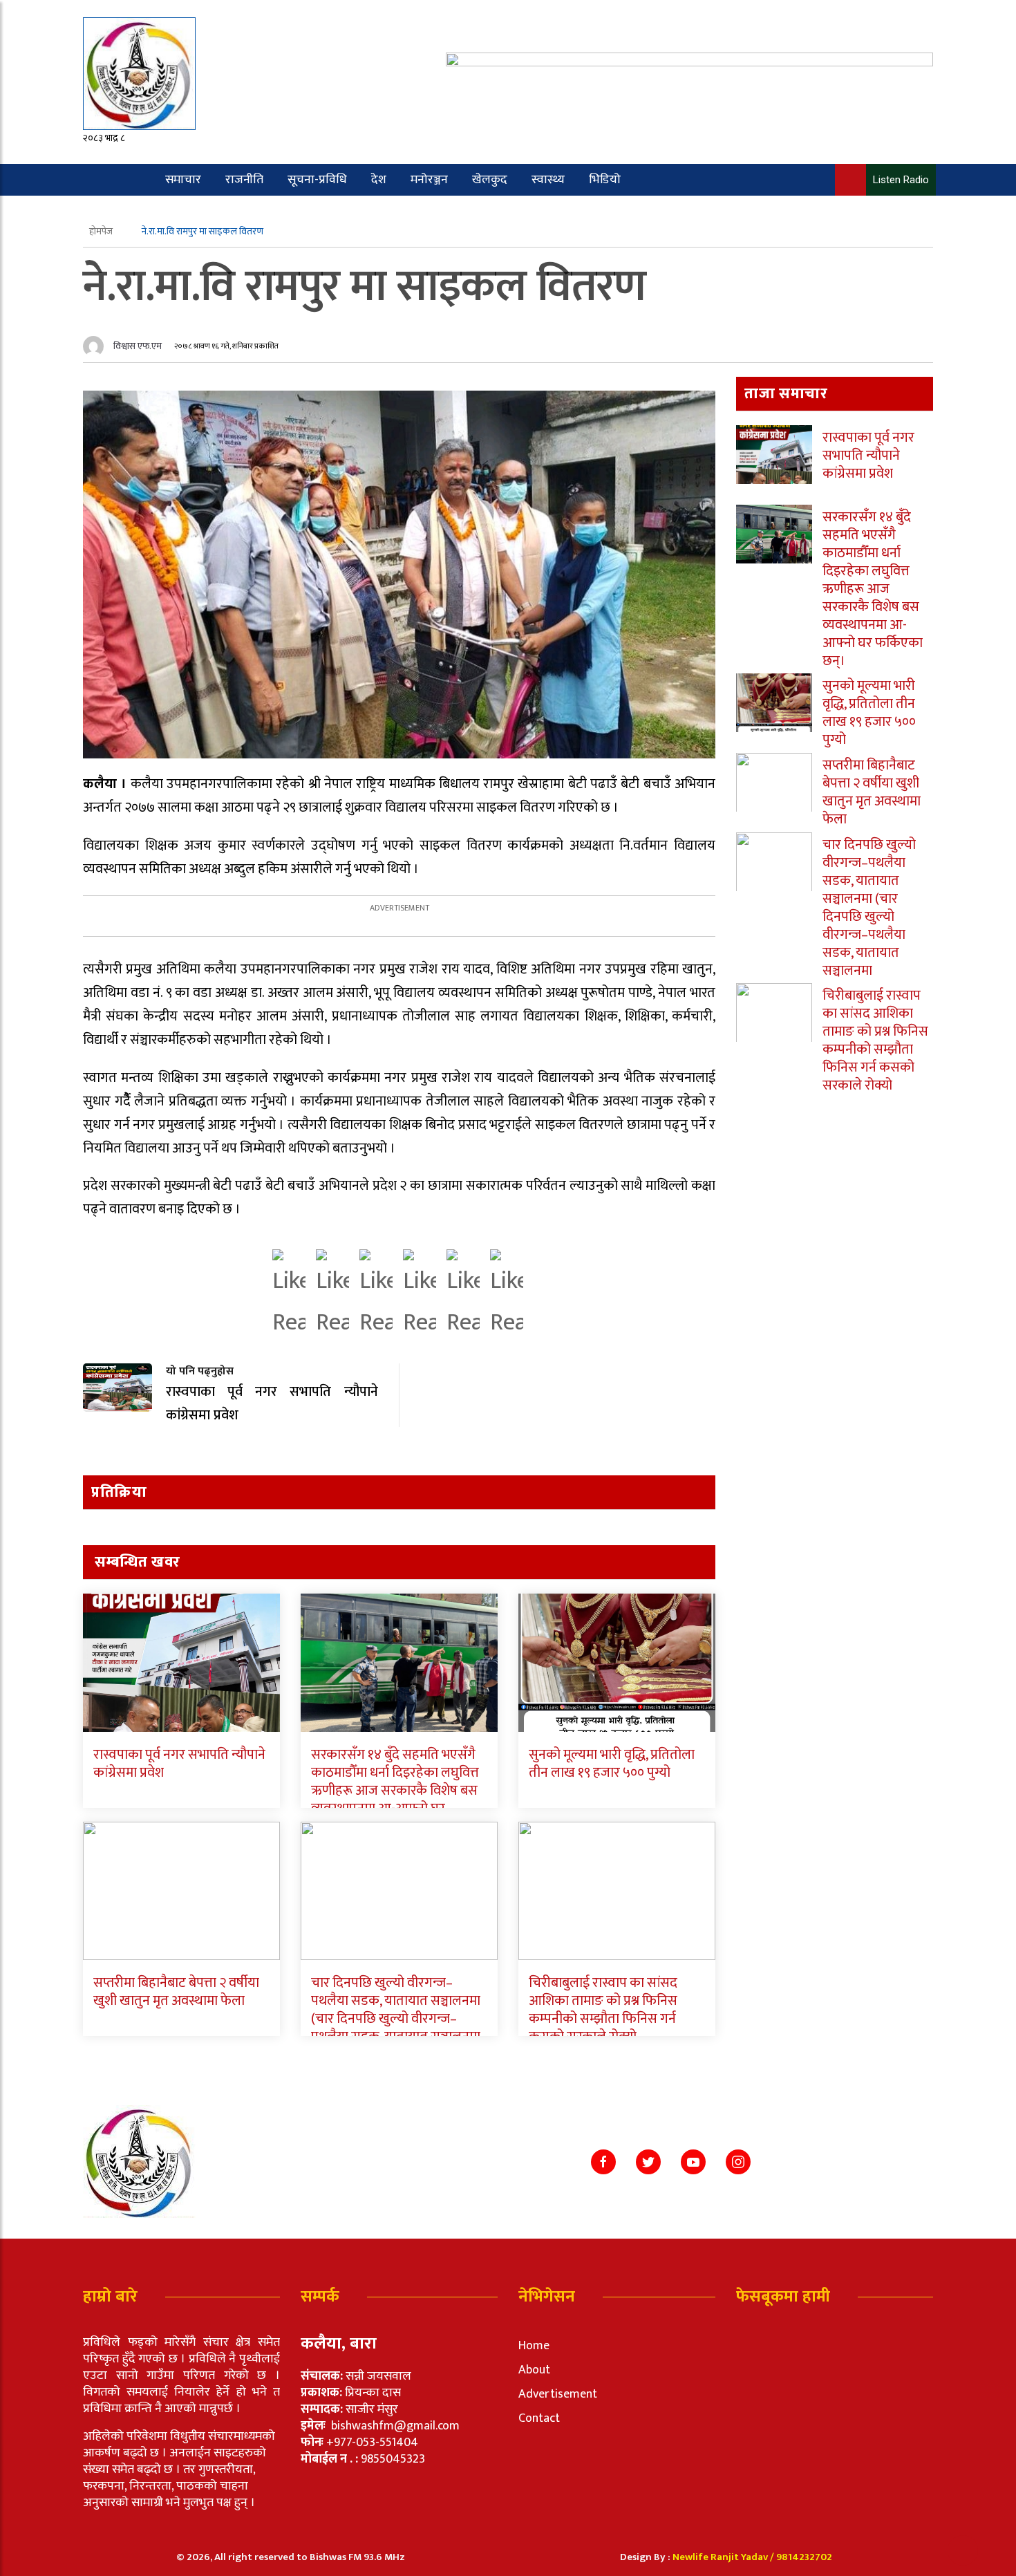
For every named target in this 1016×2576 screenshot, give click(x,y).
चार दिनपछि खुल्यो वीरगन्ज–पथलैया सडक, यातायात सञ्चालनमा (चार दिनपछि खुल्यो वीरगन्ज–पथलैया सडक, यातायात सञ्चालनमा (396, 2010)
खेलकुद (490, 180)
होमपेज (102, 231)
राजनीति (244, 180)
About (534, 2370)
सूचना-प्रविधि (317, 180)
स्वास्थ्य (548, 180)
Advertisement (558, 2394)
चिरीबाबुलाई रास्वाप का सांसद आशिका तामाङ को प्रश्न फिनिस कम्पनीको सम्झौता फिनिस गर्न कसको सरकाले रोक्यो (603, 2010)
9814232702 (804, 2557)
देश (379, 180)
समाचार (183, 180)
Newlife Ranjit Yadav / (724, 2557)
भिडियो (605, 180)
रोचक (137, 212)
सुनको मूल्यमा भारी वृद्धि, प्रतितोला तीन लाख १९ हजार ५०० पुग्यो (612, 1764)
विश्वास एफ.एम (138, 346)
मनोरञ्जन (429, 180)
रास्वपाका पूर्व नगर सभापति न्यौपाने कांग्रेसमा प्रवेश (179, 1764)
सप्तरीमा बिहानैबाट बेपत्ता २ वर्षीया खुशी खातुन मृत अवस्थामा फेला (176, 1992)
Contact (539, 2418)
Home (534, 2346)
